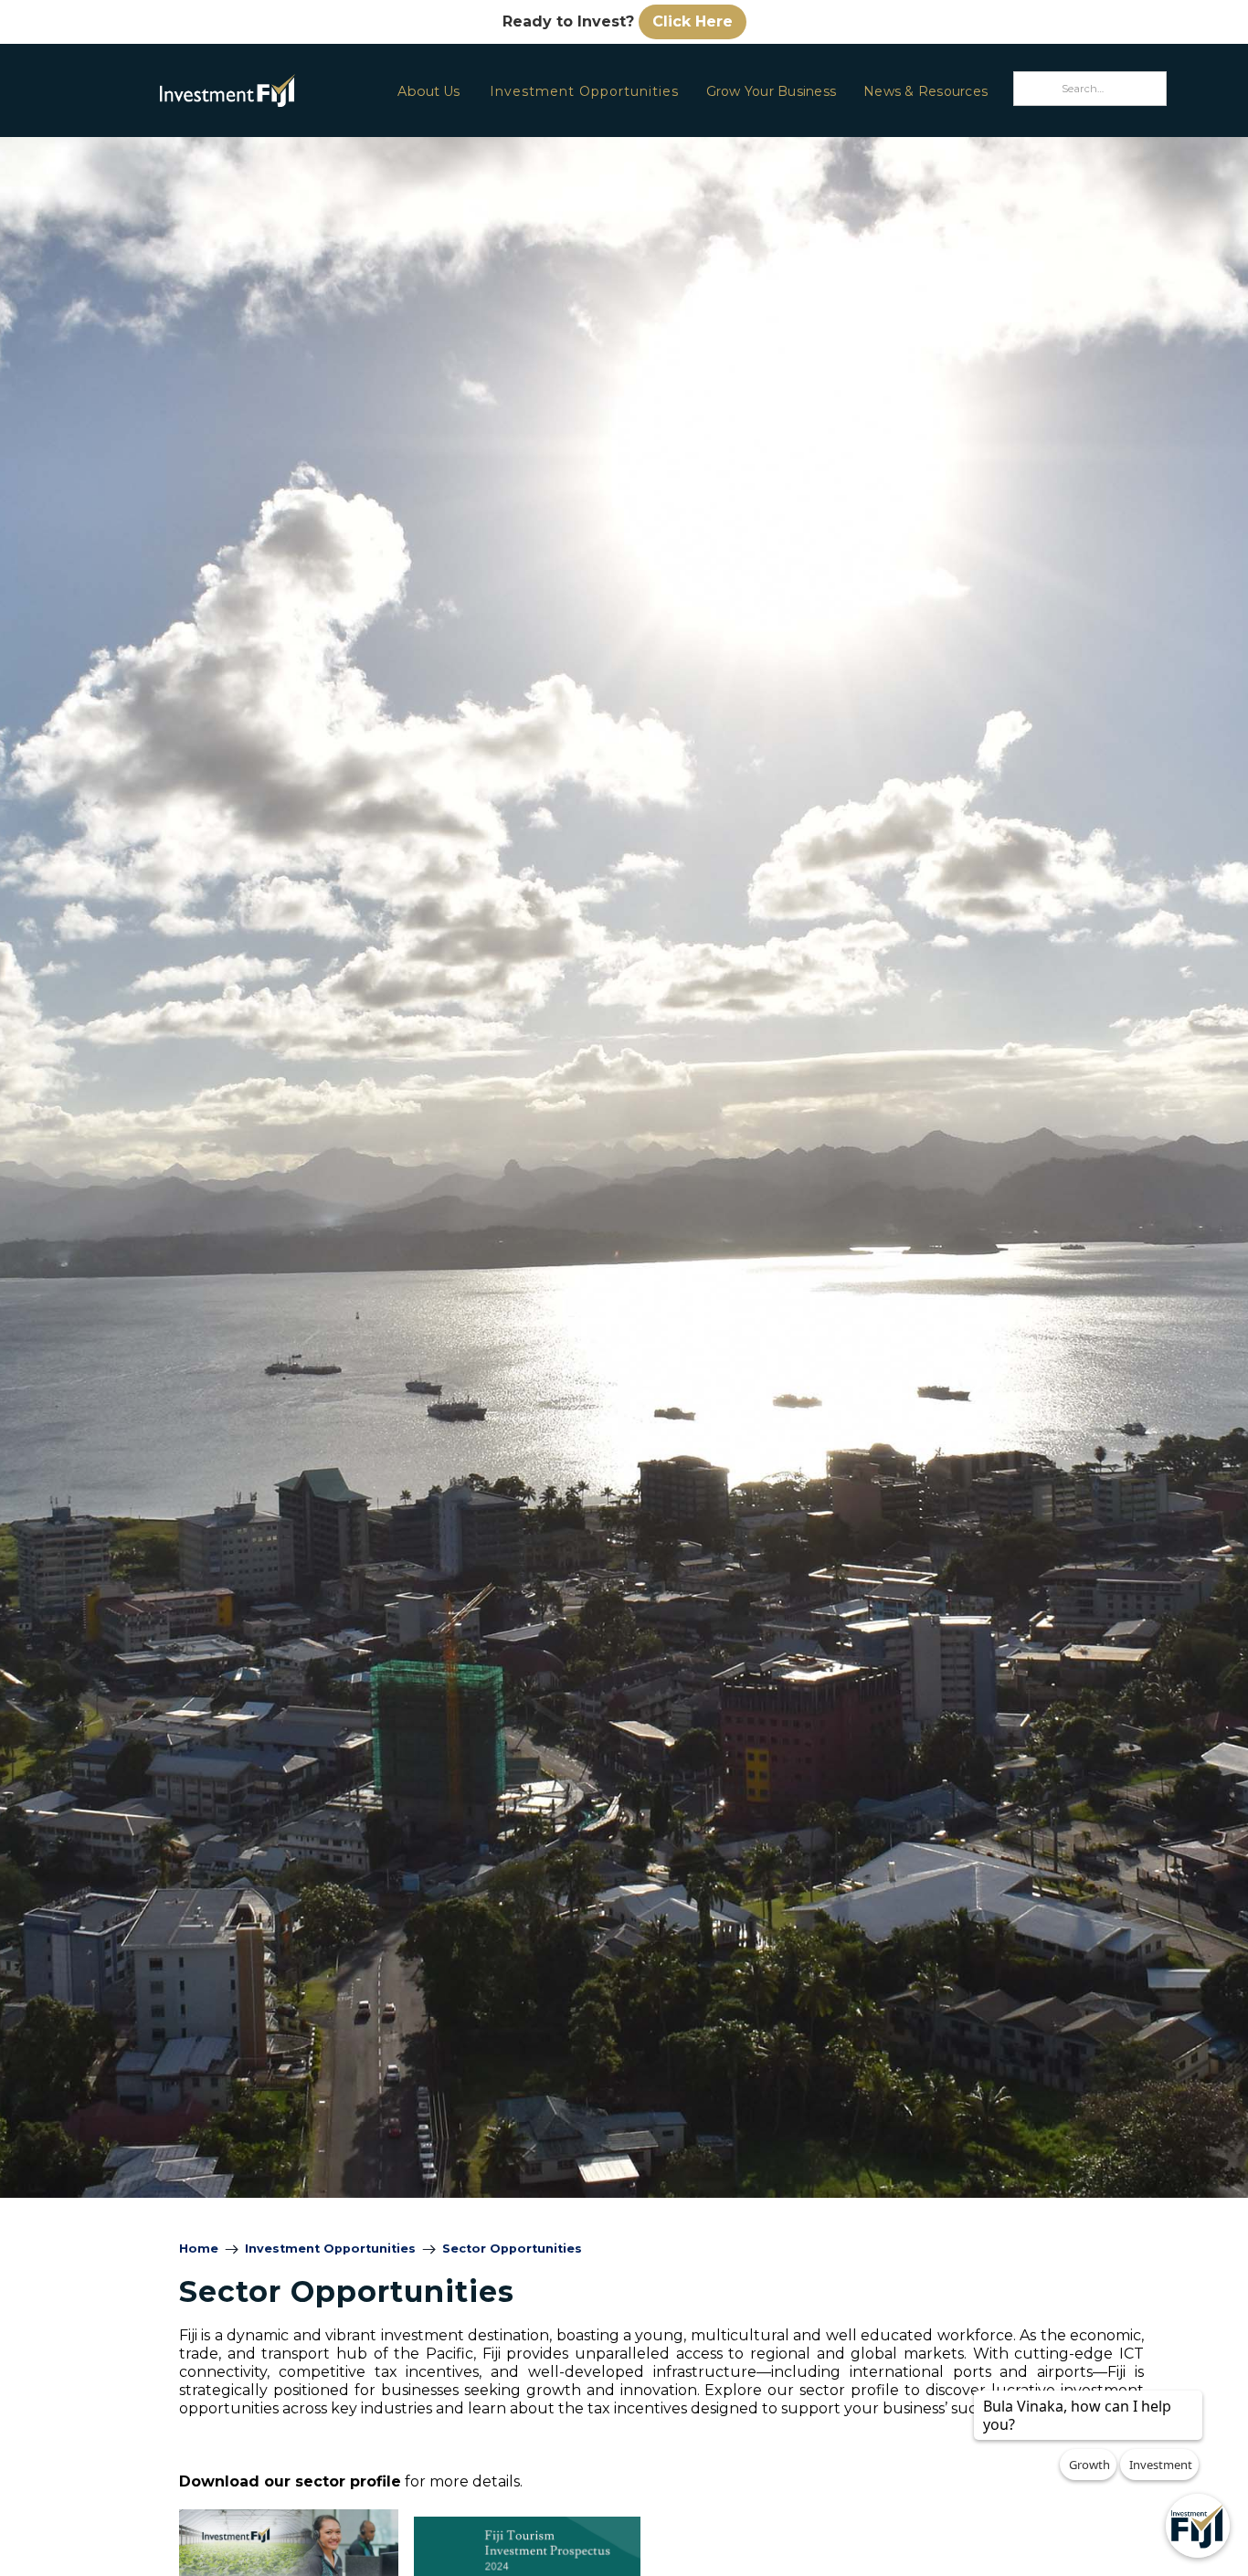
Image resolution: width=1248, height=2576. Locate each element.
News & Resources (925, 91)
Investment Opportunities (584, 91)
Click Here (693, 21)
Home (199, 2249)
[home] (179, 90)
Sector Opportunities (512, 2249)
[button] (428, 90)
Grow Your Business (772, 91)
